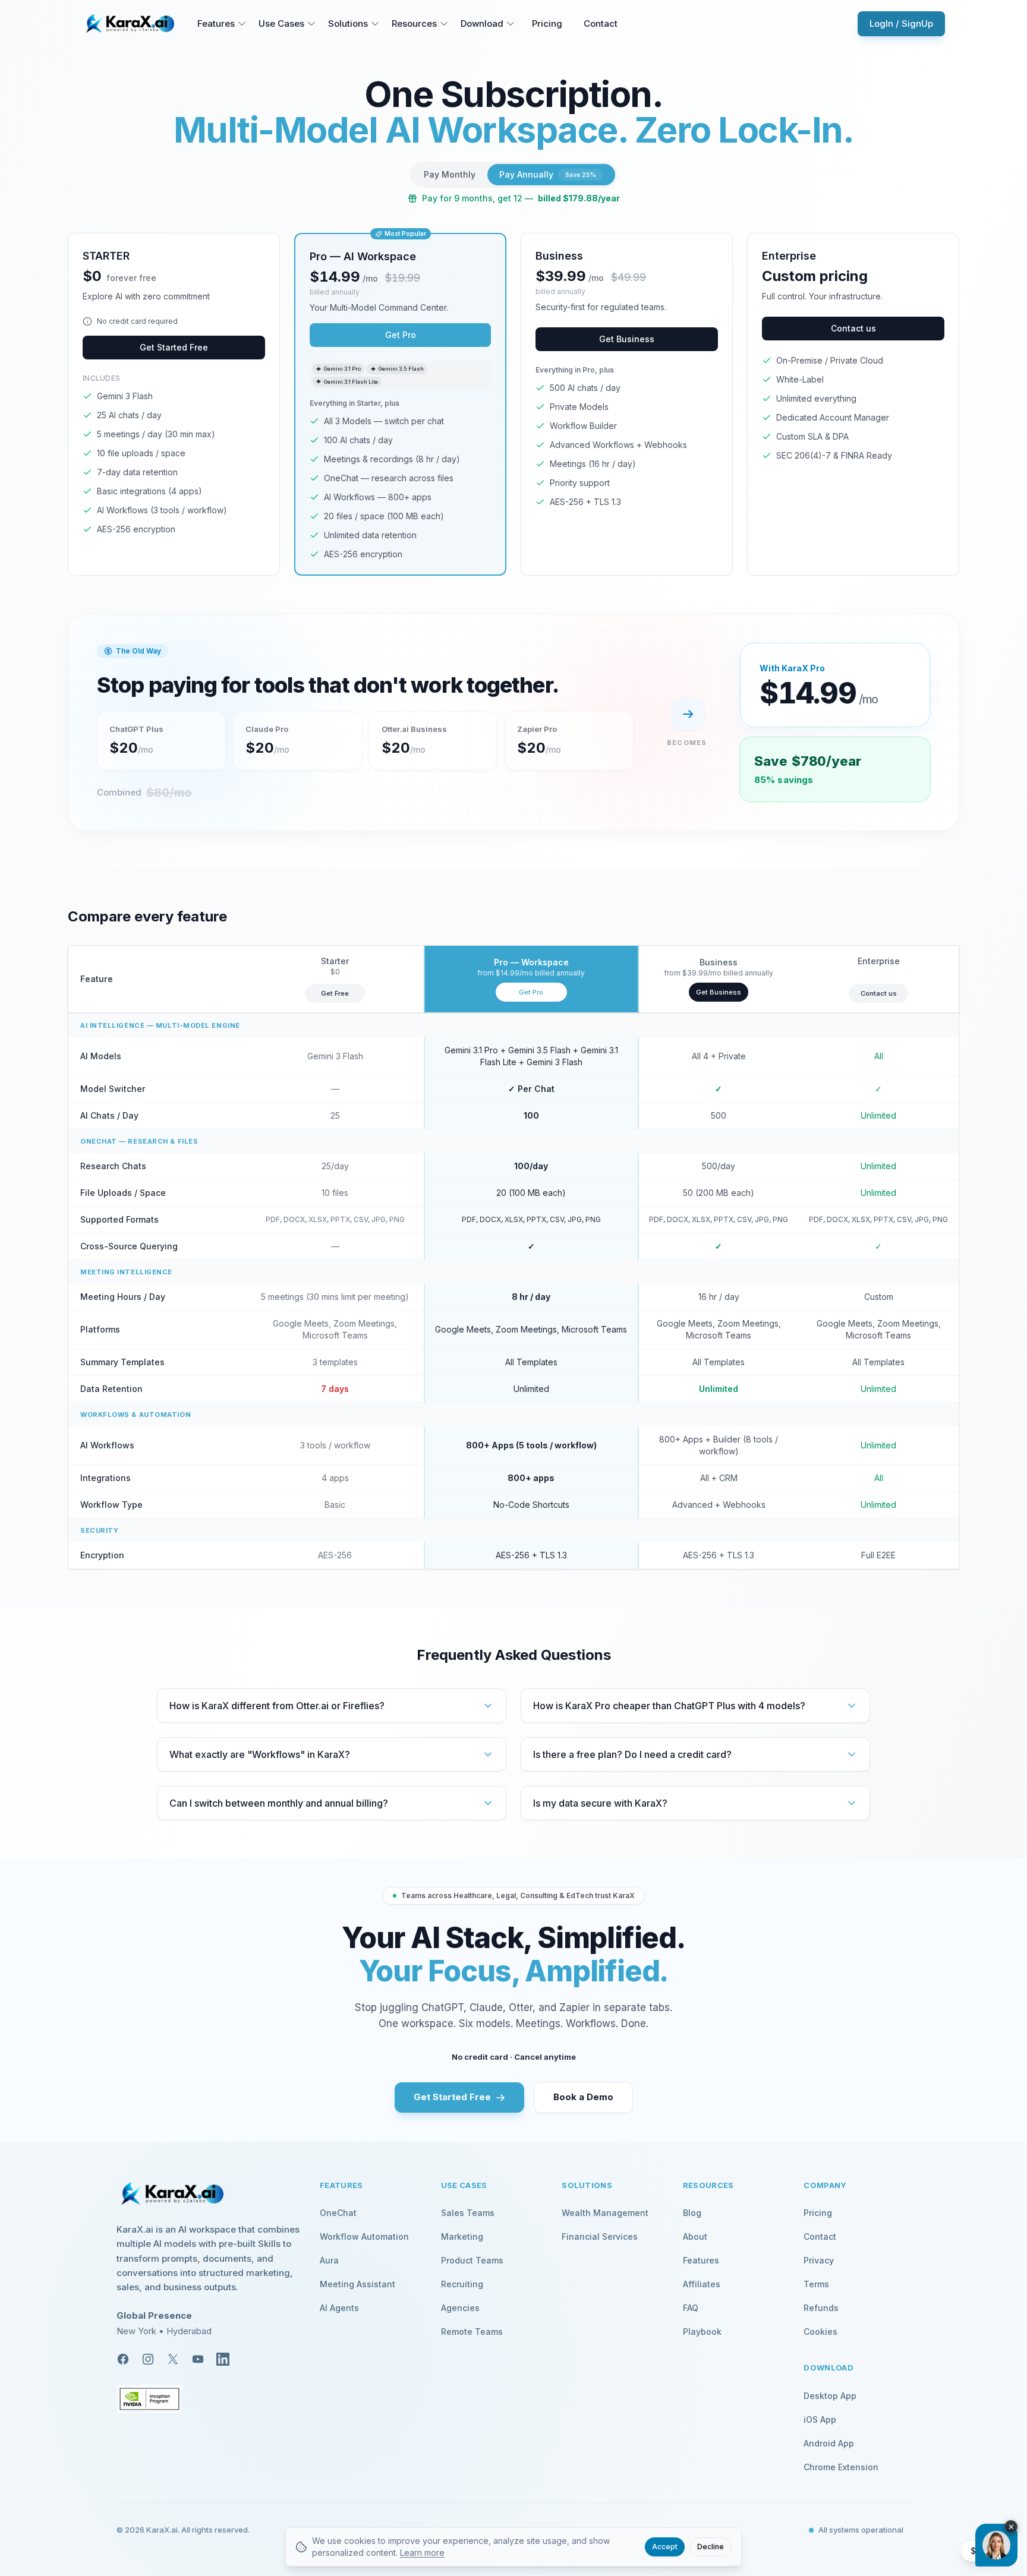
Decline (711, 2547)
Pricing (547, 23)
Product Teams (472, 2260)
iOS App (820, 2419)
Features (216, 23)
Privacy (819, 2260)
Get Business (627, 339)
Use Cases (281, 23)
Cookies (820, 2332)
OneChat (338, 2213)
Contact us (853, 328)
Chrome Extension (841, 2467)
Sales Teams (468, 2213)
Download (482, 23)
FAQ (691, 2308)
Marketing (462, 2236)
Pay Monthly (450, 174)
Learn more (422, 2553)
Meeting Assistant (357, 2284)
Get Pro (401, 335)
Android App (829, 2443)
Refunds (821, 2308)
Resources (414, 23)
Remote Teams (472, 2332)
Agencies (460, 2308)
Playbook (702, 2332)
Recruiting (462, 2284)
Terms (816, 2284)
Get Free (335, 993)
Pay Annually (548, 174)
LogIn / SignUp (901, 23)
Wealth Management (605, 2213)
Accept (665, 2547)
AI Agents (339, 2308)
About (695, 2236)
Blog (692, 2213)
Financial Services (600, 2236)
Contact (601, 23)
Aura (329, 2260)
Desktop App (830, 2396)
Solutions (348, 23)
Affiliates (702, 2284)
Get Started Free (174, 347)
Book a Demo (583, 2097)
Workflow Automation (364, 2236)
